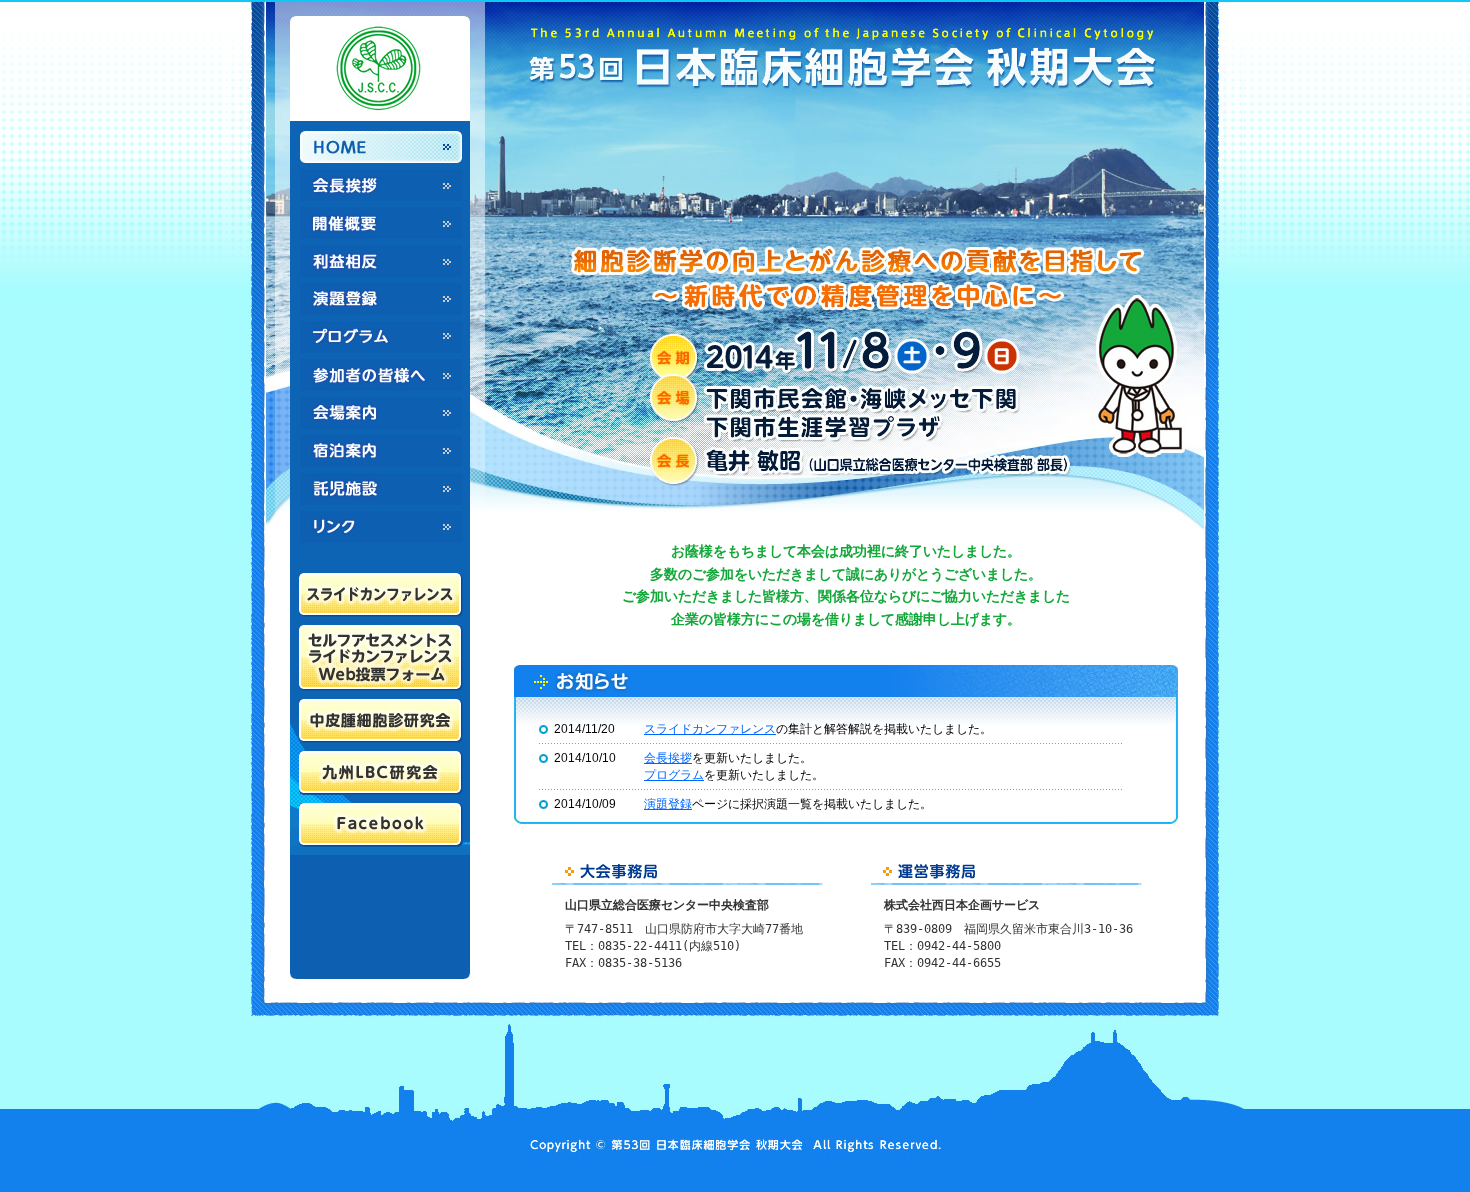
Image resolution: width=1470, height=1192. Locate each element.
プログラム (381, 337)
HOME (381, 147)
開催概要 (381, 223)
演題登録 (381, 299)
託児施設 (381, 489)
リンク (381, 527)
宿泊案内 (381, 451)
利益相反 (381, 261)
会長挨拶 (381, 185)
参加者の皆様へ (381, 375)
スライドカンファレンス (710, 729)
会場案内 (381, 413)
